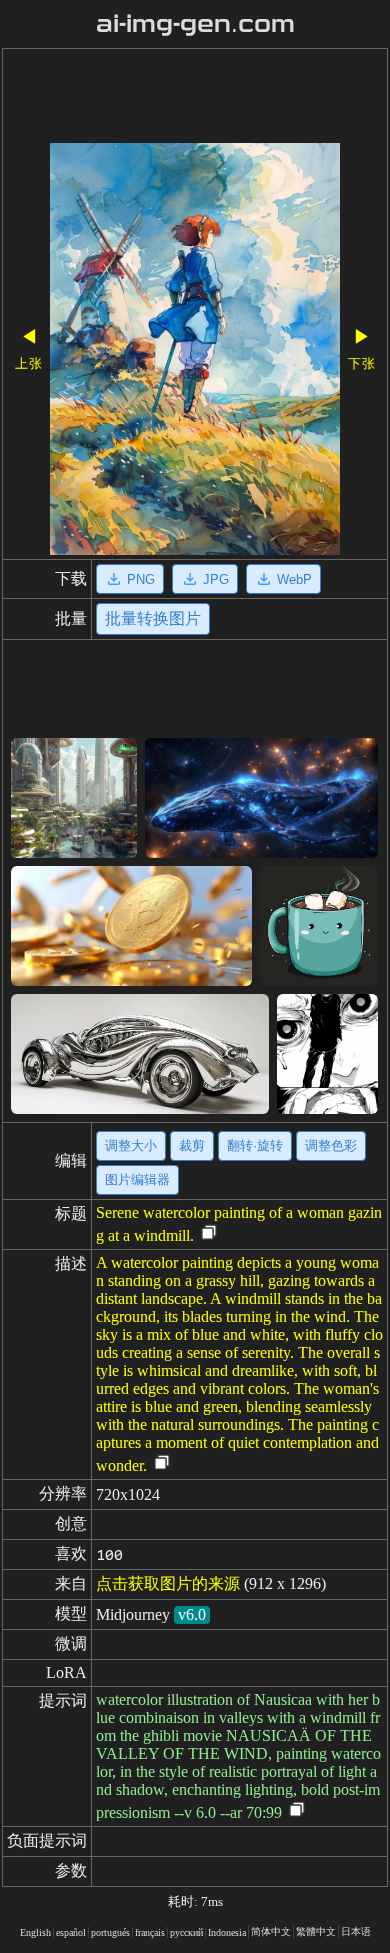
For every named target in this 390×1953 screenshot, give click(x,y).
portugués (110, 1932)
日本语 (356, 1931)
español (71, 1932)
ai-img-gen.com (195, 24)
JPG (216, 579)
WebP (294, 579)
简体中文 (271, 1931)
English (35, 1932)
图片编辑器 (137, 1179)
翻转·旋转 (255, 1145)
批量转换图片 (153, 618)
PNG (141, 579)
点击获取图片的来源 (168, 1583)
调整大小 (131, 1145)
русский (186, 1932)
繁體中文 (316, 1931)
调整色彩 (331, 1145)
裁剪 (192, 1145)
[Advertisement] (195, 98)
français (150, 1932)
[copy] (209, 1233)
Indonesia (227, 1932)
